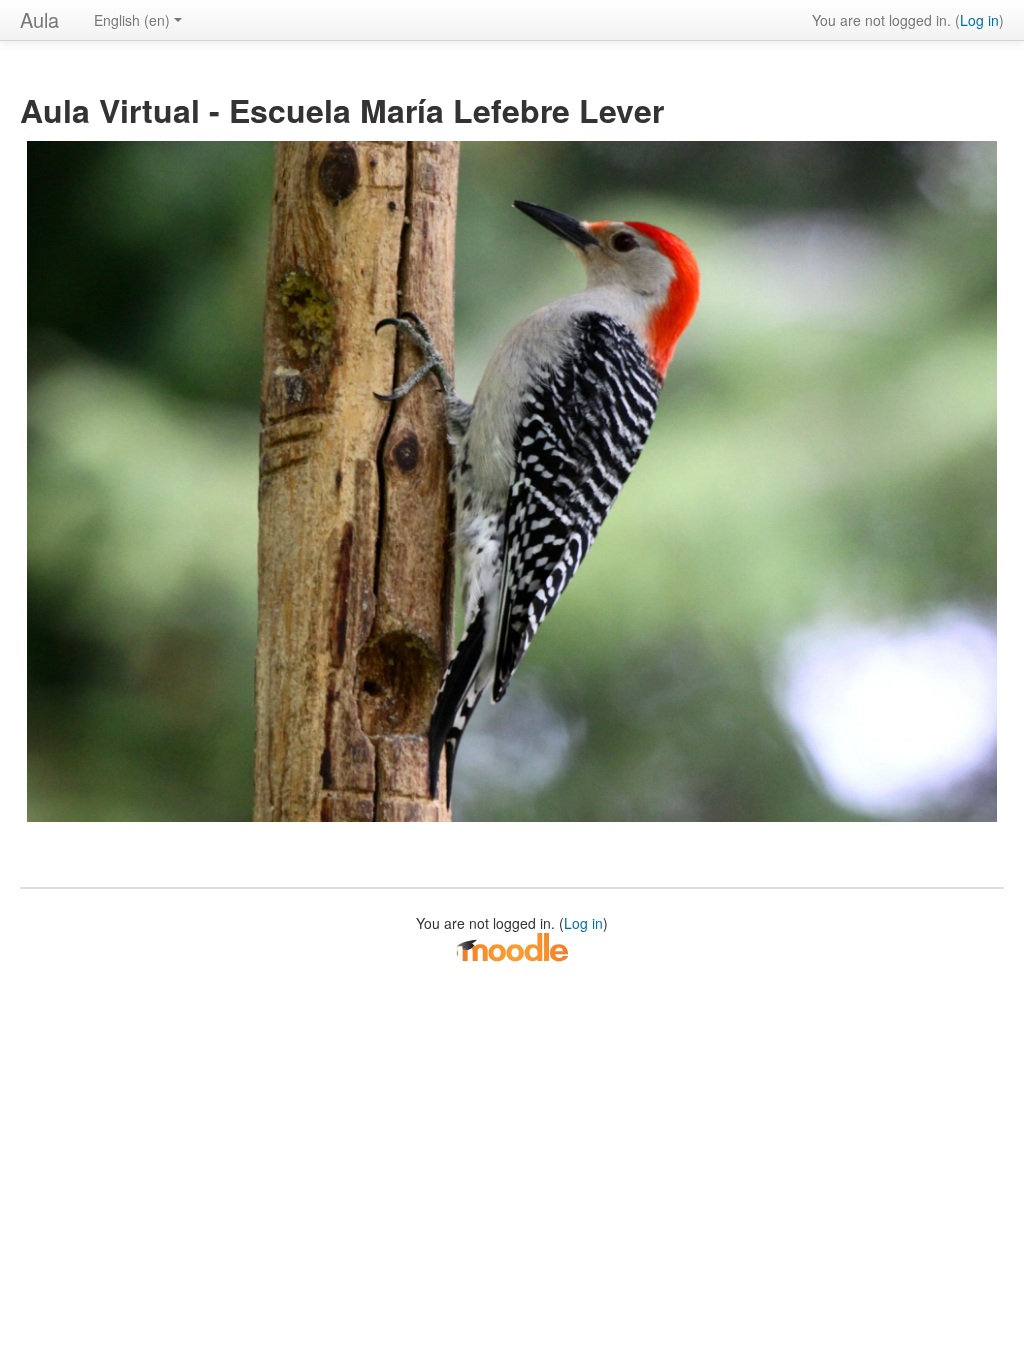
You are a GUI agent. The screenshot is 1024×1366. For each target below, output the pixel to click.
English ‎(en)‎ (132, 20)
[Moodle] (512, 946)
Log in (979, 20)
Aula (39, 19)
